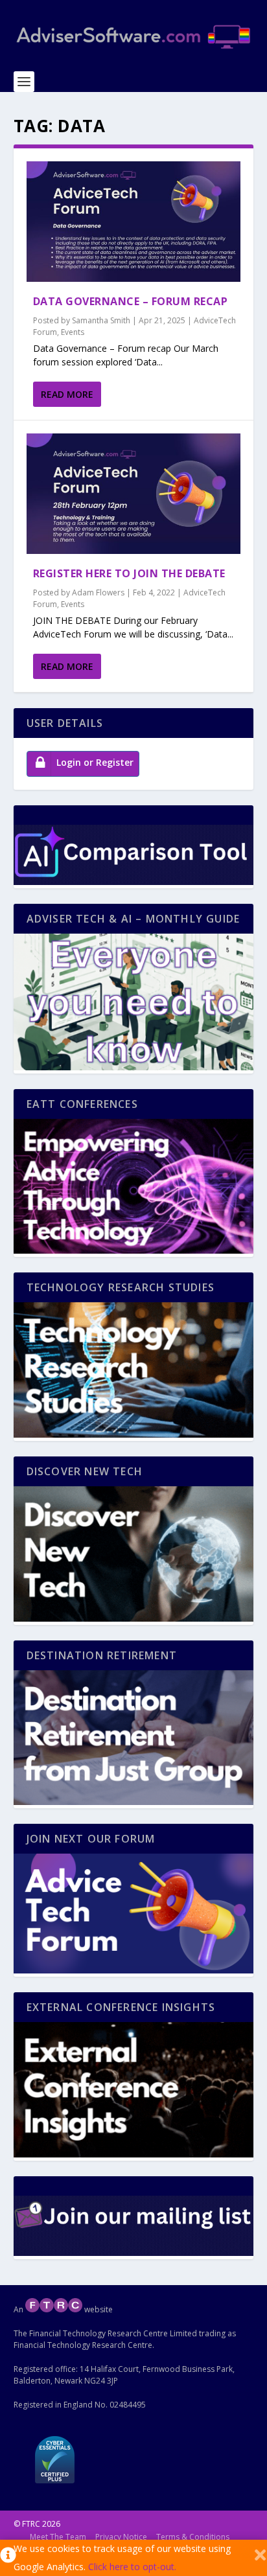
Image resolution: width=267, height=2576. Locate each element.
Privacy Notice (121, 2537)
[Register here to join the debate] (134, 494)
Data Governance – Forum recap (131, 301)
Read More (67, 394)
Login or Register (95, 762)
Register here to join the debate (129, 573)
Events (73, 332)
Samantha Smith (101, 320)
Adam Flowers (98, 592)
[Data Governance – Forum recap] (134, 222)
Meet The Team (58, 2537)
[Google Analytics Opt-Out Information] (7, 2558)
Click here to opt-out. (132, 2567)
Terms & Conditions (193, 2537)
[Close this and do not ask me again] (260, 2558)
